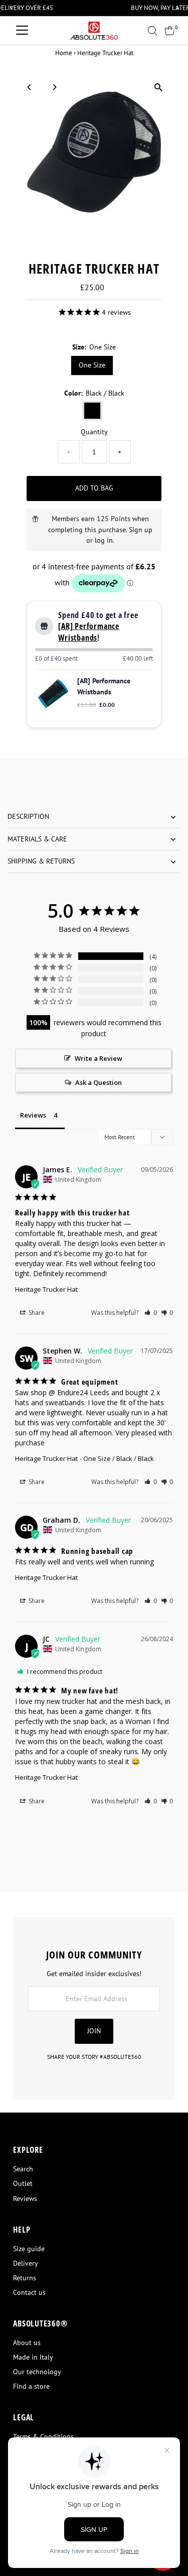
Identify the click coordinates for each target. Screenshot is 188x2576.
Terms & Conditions (43, 2436)
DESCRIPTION (28, 816)
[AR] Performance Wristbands (89, 632)
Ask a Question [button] (99, 1082)
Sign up (141, 530)
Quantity (94, 432)
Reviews (25, 2198)
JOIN (94, 2031)
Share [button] (36, 1313)
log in (104, 540)
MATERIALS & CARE (37, 839)
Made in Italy (33, 2357)
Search (23, 2169)
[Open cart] (170, 31)
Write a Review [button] (99, 1058)
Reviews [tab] (33, 1115)
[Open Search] (152, 31)
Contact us (29, 2292)
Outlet (23, 2183)
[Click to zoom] (159, 88)
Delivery (26, 2263)
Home (64, 53)
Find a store (31, 2386)
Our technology (37, 2372)
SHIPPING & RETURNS (41, 861)
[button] (151, 1313)
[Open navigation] (22, 31)
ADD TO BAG (94, 488)
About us (27, 2343)
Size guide (29, 2249)
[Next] (54, 87)
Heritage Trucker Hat (46, 1289)
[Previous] (29, 87)
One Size (92, 365)
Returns (25, 2278)
